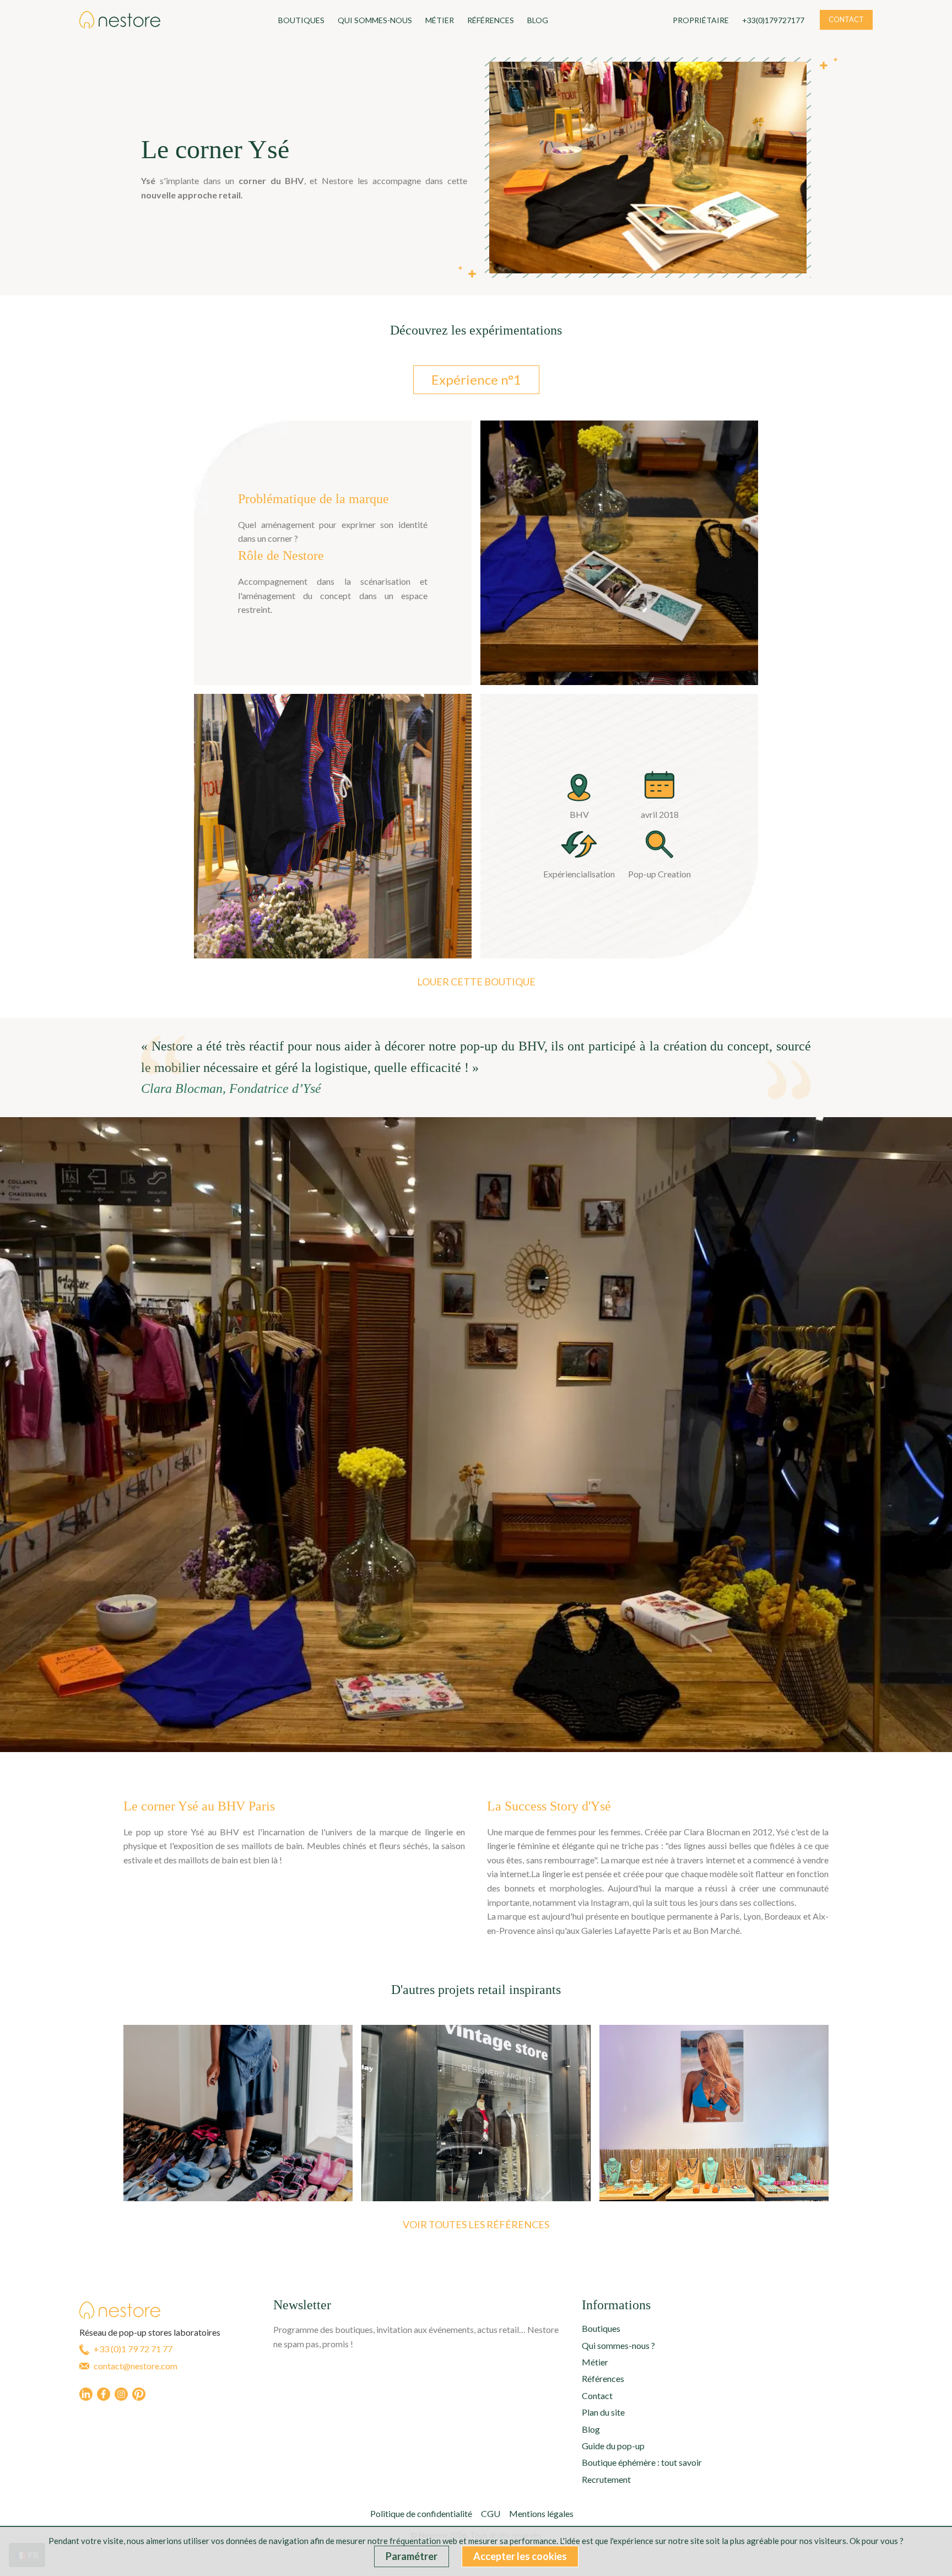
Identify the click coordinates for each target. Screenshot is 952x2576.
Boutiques (301, 20)
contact (846, 19)
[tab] (476, 380)
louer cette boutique (476, 982)
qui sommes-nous (375, 20)
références (491, 20)
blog (538, 20)
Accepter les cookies (520, 2556)
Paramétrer (412, 2556)
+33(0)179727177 (773, 20)
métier (440, 20)
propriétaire (701, 20)
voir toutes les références (476, 2224)
